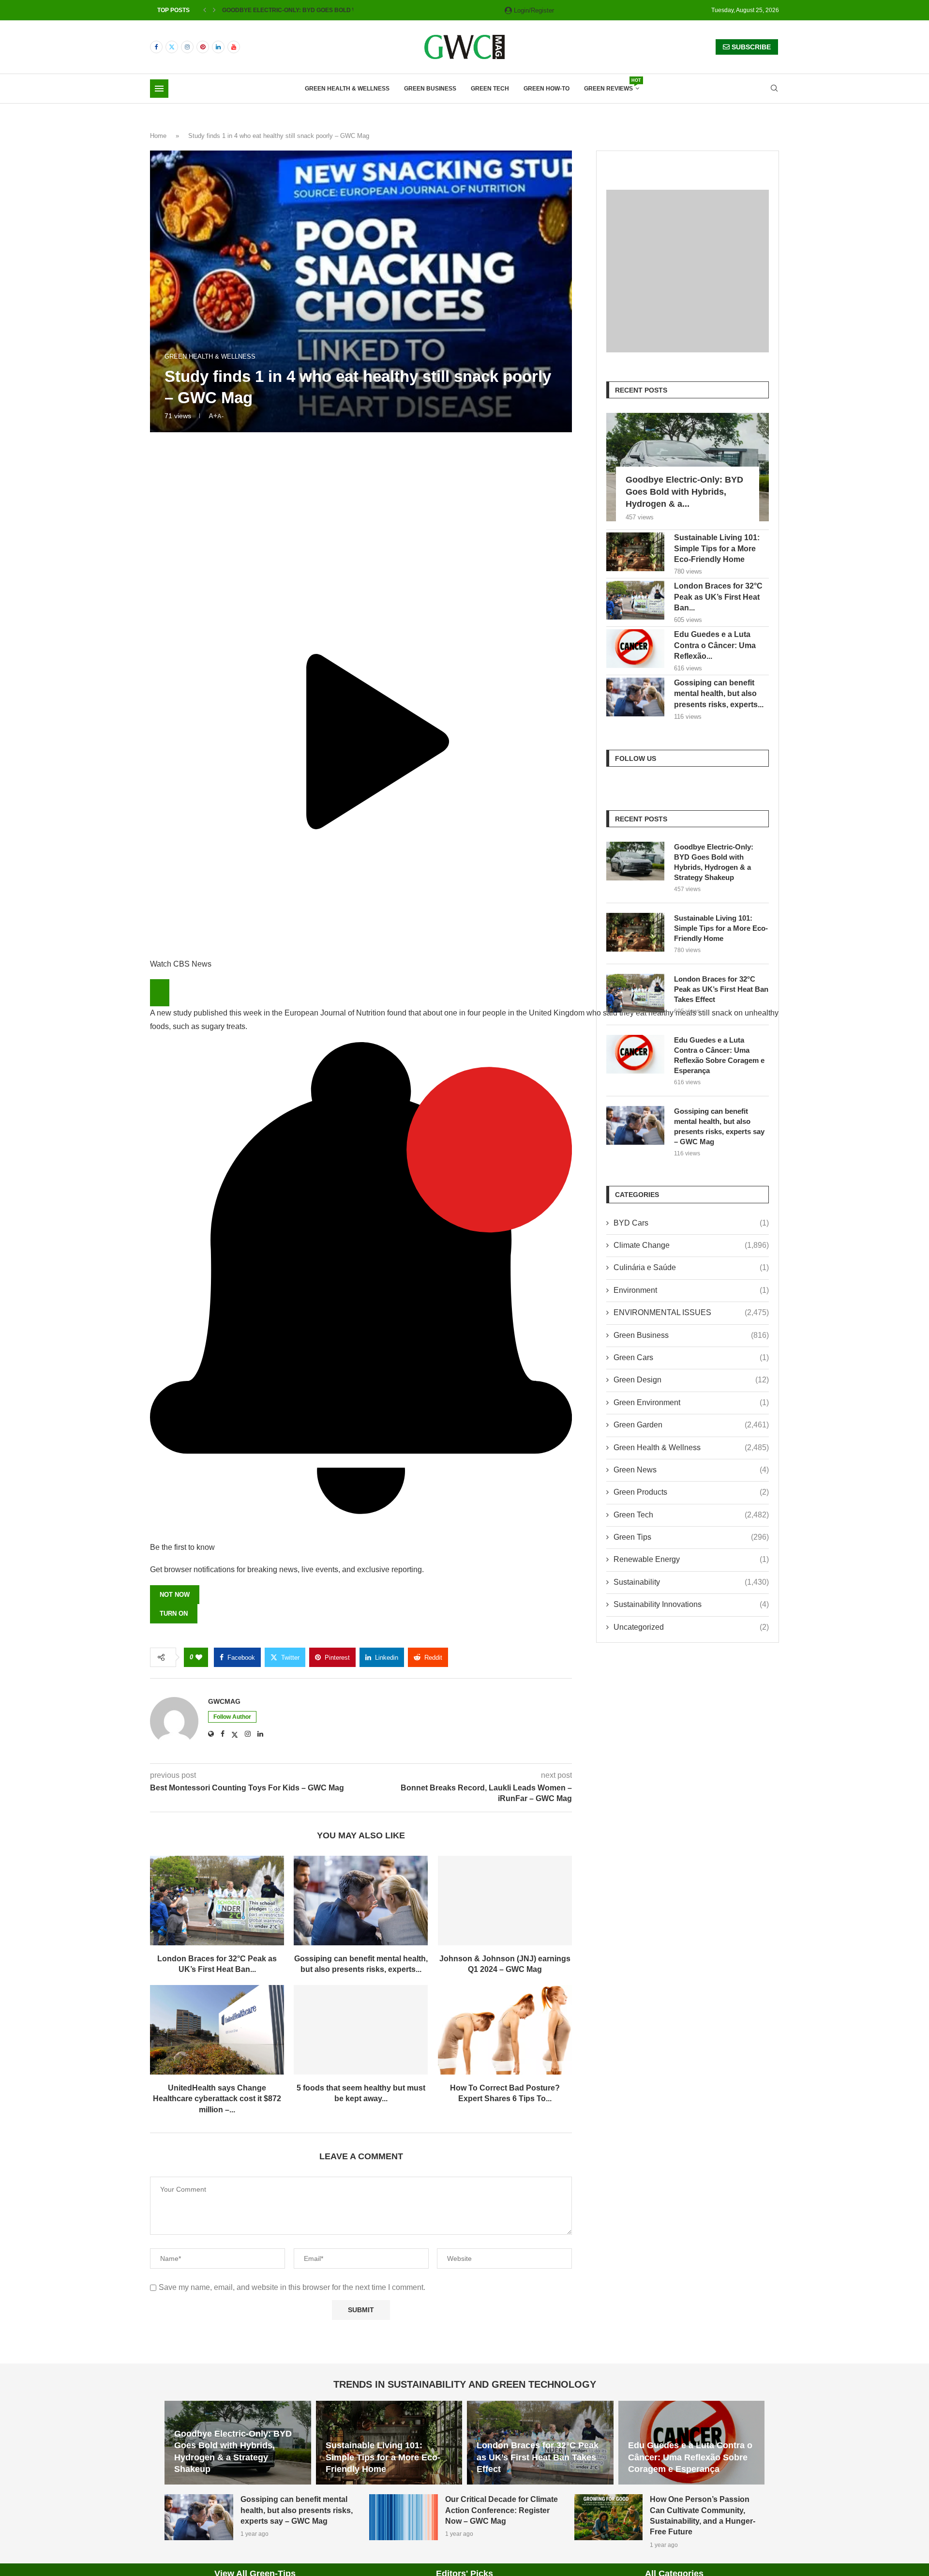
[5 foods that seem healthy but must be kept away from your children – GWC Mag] (361, 2030)
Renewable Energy (691, 1559)
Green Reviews (612, 85)
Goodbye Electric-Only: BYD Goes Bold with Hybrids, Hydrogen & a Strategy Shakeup (714, 862)
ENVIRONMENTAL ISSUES (691, 1312)
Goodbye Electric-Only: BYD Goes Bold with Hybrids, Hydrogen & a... (684, 492)
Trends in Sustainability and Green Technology (465, 2384)
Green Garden (691, 1425)
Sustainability (691, 1582)
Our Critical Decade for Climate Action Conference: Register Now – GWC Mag (502, 2510)
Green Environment (691, 1402)
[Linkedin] (218, 47)
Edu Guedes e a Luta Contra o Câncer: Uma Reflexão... (715, 645)
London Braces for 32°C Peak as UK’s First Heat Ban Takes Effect (721, 989)
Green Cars (691, 1357)
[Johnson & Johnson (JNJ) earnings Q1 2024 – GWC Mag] (505, 1901)
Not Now (175, 1595)
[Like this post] (199, 1657)
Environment (691, 1290)
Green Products (691, 1492)
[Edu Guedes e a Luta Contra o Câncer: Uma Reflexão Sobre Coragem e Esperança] (635, 649)
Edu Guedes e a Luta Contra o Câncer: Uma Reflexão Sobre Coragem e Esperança (719, 1055)
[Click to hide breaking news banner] (160, 993)
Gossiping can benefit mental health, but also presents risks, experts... (719, 694)
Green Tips (691, 1537)
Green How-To (547, 89)
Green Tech (490, 89)
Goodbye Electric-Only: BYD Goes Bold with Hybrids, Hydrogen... (329, 10)
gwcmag (224, 1701)
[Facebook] (156, 47)
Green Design (691, 1380)
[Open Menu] (159, 89)
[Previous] (205, 10)
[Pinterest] (203, 47)
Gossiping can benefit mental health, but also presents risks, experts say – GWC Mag (719, 1126)
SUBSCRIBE (750, 47)
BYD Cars (691, 1223)
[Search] (774, 89)
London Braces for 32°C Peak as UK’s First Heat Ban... (718, 597)
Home (158, 136)
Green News (691, 1470)
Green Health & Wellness (347, 89)
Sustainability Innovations (691, 1604)
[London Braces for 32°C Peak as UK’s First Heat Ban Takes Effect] (217, 1901)
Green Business (430, 89)
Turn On (174, 1614)
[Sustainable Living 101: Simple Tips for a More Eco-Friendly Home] (635, 552)
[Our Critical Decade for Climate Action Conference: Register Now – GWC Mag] (404, 2517)
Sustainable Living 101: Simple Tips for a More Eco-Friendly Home (717, 548)
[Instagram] (187, 47)
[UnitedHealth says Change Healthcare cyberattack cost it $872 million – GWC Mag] (217, 2030)
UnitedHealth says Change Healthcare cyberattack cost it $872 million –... (217, 2099)
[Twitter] (172, 47)
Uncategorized (691, 1627)
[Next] (214, 10)
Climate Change (691, 1245)
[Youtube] (234, 47)
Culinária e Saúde (691, 1267)
